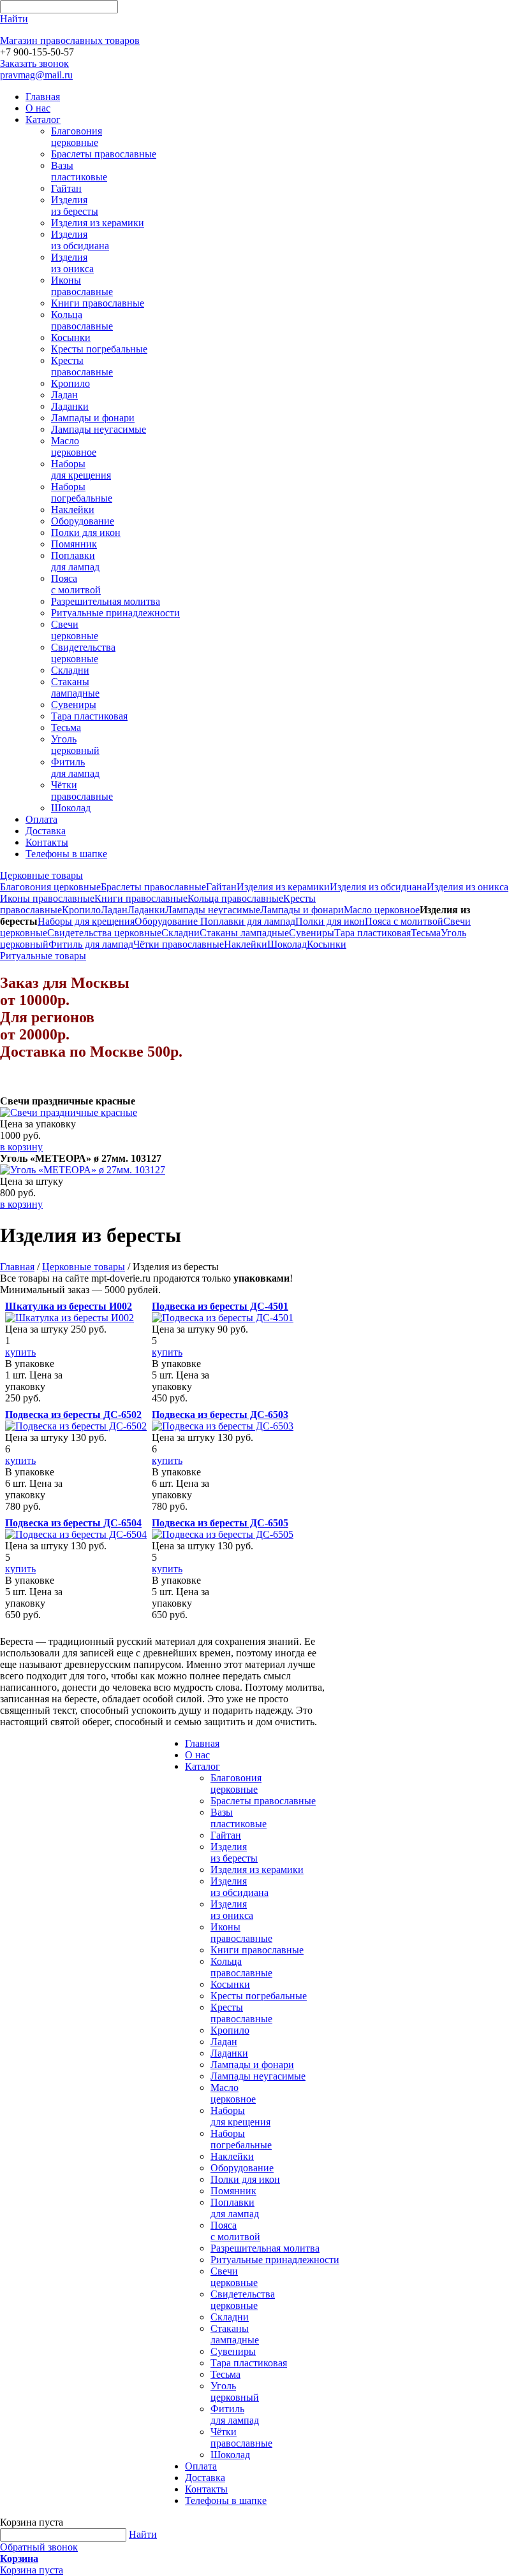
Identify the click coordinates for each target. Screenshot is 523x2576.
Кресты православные (82, 366)
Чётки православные (82, 791)
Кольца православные (82, 320)
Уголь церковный (75, 745)
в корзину (21, 1147)
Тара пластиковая (89, 716)
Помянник (74, 544)
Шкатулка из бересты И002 (69, 1306)
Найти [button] (14, 19)
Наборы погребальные (82, 492)
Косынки (71, 337)
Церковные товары (41, 875)
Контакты (47, 842)
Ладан (64, 395)
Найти (143, 2534)
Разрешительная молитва (106, 601)
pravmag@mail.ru (36, 75)
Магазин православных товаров (70, 40)
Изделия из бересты (75, 206)
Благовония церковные (77, 137)
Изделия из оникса (72, 263)
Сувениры (74, 705)
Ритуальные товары (43, 956)
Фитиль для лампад (75, 768)
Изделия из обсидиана (80, 240)
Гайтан (66, 188)
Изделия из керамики (98, 223)
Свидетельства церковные (83, 653)
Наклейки (73, 510)
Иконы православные (82, 286)
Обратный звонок (39, 2547)
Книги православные (98, 303)
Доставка (46, 831)
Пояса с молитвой (76, 584)
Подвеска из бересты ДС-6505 (220, 1523)
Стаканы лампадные (75, 687)
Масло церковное (74, 446)
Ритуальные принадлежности (115, 613)
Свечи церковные (75, 630)
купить (20, 1352)
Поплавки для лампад (75, 561)
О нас (38, 108)
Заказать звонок (34, 63)
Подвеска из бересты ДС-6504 (73, 1523)
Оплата (41, 819)
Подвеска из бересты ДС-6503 (220, 1415)
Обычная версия (464, 2518)
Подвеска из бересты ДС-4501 (220, 1306)
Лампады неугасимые (99, 429)
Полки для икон (86, 532)
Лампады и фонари (93, 418)
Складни (70, 670)
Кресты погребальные (99, 349)
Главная (43, 97)
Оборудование (83, 521)
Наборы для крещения (81, 469)
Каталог (43, 119)
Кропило (70, 383)
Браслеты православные (104, 154)
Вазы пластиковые (79, 171)
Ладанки (70, 406)
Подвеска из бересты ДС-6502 (73, 1415)
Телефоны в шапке (66, 854)
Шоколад (71, 808)
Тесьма (66, 727)
